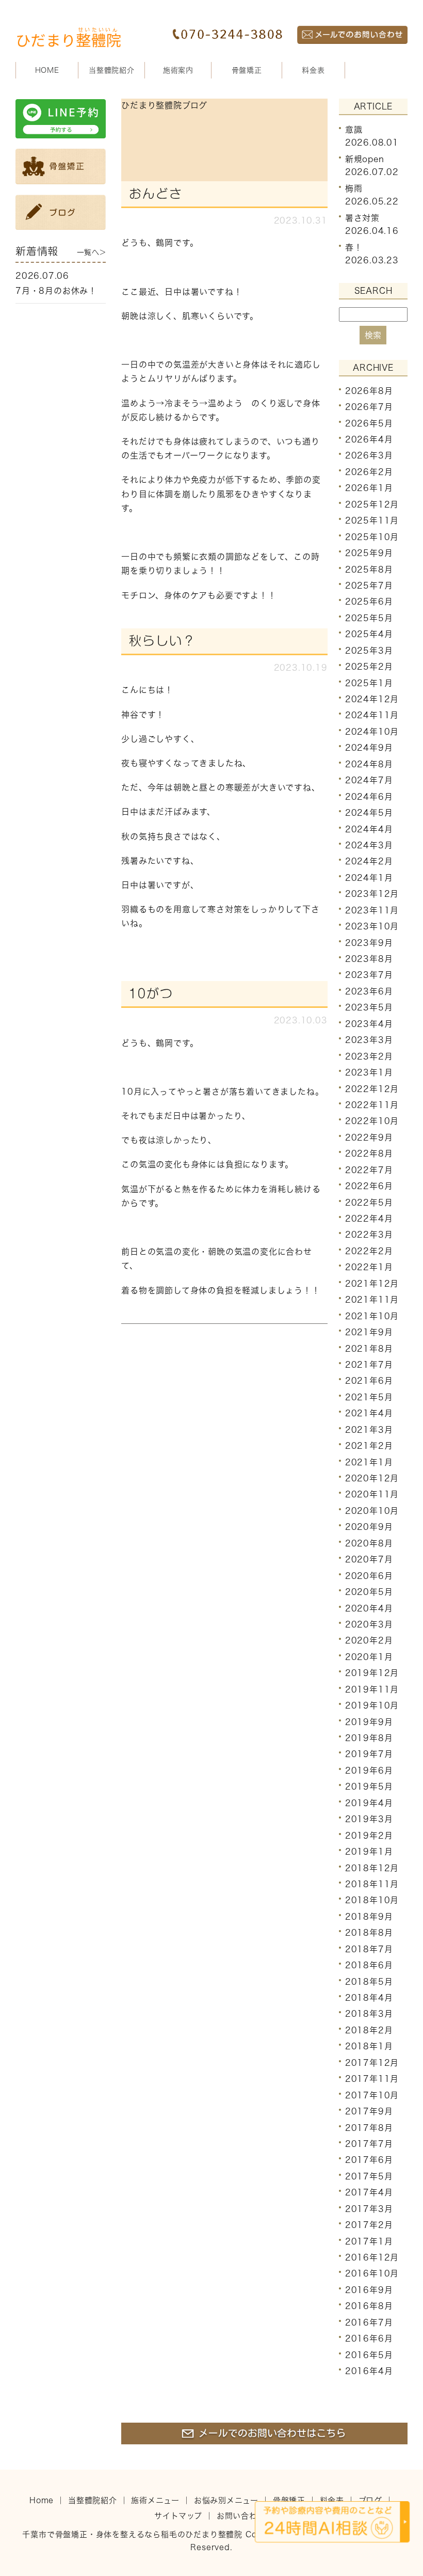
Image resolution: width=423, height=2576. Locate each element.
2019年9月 (369, 1721)
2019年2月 (369, 1835)
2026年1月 (369, 488)
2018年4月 (369, 1998)
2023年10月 (372, 926)
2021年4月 (369, 1413)
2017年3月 (369, 2209)
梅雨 (354, 188)
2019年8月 (369, 1738)
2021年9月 (369, 1332)
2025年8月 (369, 569)
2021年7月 (369, 1365)
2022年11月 (372, 1105)
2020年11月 (372, 1494)
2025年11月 (372, 520)
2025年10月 (372, 536)
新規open (365, 159)
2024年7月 (369, 780)
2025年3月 (369, 651)
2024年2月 (369, 861)
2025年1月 (369, 683)
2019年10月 (372, 1705)
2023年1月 (369, 1072)
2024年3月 (369, 845)
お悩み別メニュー (226, 2500)
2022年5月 (369, 1202)
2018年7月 (369, 1949)
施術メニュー (155, 2500)
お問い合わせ (241, 2516)
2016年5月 (369, 2354)
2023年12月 (372, 894)
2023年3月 (369, 1040)
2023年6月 (369, 991)
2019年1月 (369, 1852)
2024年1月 (369, 878)
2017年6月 (369, 2160)
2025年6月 (369, 602)
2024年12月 (372, 699)
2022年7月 (369, 1170)
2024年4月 (369, 829)
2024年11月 (372, 715)
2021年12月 (372, 1284)
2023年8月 (369, 959)
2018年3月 (369, 2014)
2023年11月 (372, 910)
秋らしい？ (162, 641)
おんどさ (156, 194)
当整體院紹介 (93, 2500)
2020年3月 (369, 1624)
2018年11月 (372, 1884)
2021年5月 (369, 1397)
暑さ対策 (362, 217)
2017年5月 (369, 2176)
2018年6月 (369, 1965)
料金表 (313, 70)
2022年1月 (369, 1267)
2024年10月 (372, 732)
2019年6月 (369, 1771)
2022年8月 (369, 1153)
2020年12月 (372, 1478)
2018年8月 (369, 1933)
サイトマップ (178, 2516)
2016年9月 (369, 2290)
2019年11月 (372, 1689)
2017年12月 (372, 2063)
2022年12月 (372, 1088)
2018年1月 (369, 2046)
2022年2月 (369, 1251)
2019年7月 (369, 1754)
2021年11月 (372, 1300)
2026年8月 (369, 391)
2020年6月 (369, 1575)
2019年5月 (369, 1787)
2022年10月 (372, 1121)
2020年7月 (369, 1559)
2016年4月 (369, 2371)
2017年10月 (372, 2095)
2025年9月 (369, 553)
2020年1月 (369, 1657)
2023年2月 (369, 1056)
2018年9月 (369, 1917)
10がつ (151, 993)
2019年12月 (372, 1673)
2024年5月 (369, 813)
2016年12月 (372, 2257)
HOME (47, 70)
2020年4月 (369, 1608)
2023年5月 (369, 1007)
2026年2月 (369, 472)
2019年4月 (369, 1803)
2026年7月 (369, 407)
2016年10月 (372, 2273)
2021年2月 (369, 1446)
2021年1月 (369, 1462)
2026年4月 (369, 439)
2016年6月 (369, 2338)
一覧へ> (91, 252)
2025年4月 (369, 634)
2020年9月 (369, 1527)
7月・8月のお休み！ (56, 291)
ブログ (370, 2500)
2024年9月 (369, 748)
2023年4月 (369, 1024)
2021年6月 (369, 1381)
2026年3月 (369, 455)
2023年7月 (369, 975)
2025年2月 (369, 667)
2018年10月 (372, 1900)
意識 (354, 129)
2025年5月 (369, 618)
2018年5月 (369, 1981)
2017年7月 (369, 2144)
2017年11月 (372, 2079)
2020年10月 (372, 1511)
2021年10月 (372, 1316)
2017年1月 (369, 2241)
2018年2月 (369, 2030)
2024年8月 (369, 764)
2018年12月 (372, 1868)
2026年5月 (369, 423)
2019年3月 (369, 1819)
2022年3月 (369, 1235)
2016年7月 (369, 2322)
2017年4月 (369, 2192)
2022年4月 (369, 1219)
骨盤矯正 (247, 70)
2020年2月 (369, 1640)
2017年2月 (369, 2225)
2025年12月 (372, 504)
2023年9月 (369, 942)
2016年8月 (369, 2306)
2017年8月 (369, 2127)
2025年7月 (369, 586)
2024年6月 (369, 796)
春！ (354, 247)
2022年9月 (369, 1137)
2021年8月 (369, 1348)
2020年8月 (369, 1543)
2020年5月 (369, 1592)
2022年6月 (369, 1186)
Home (42, 2500)
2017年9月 (369, 2111)
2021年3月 (369, 1430)
